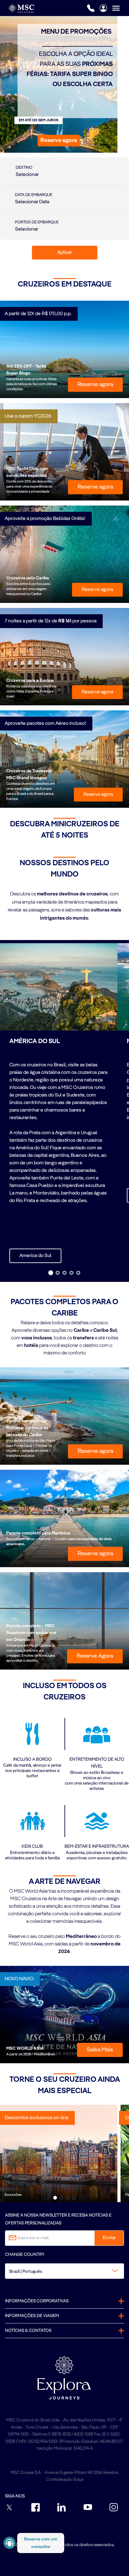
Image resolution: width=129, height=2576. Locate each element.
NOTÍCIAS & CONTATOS (28, 2331)
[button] (59, 141)
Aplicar (65, 253)
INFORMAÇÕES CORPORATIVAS (37, 2301)
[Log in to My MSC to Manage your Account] (103, 8)
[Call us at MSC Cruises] (91, 8)
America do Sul (35, 1256)
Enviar (109, 2238)
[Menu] (121, 8)
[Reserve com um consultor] (10, 2543)
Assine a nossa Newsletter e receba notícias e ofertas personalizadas (58, 2219)
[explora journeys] (64, 2378)
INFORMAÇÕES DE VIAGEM (32, 2316)
